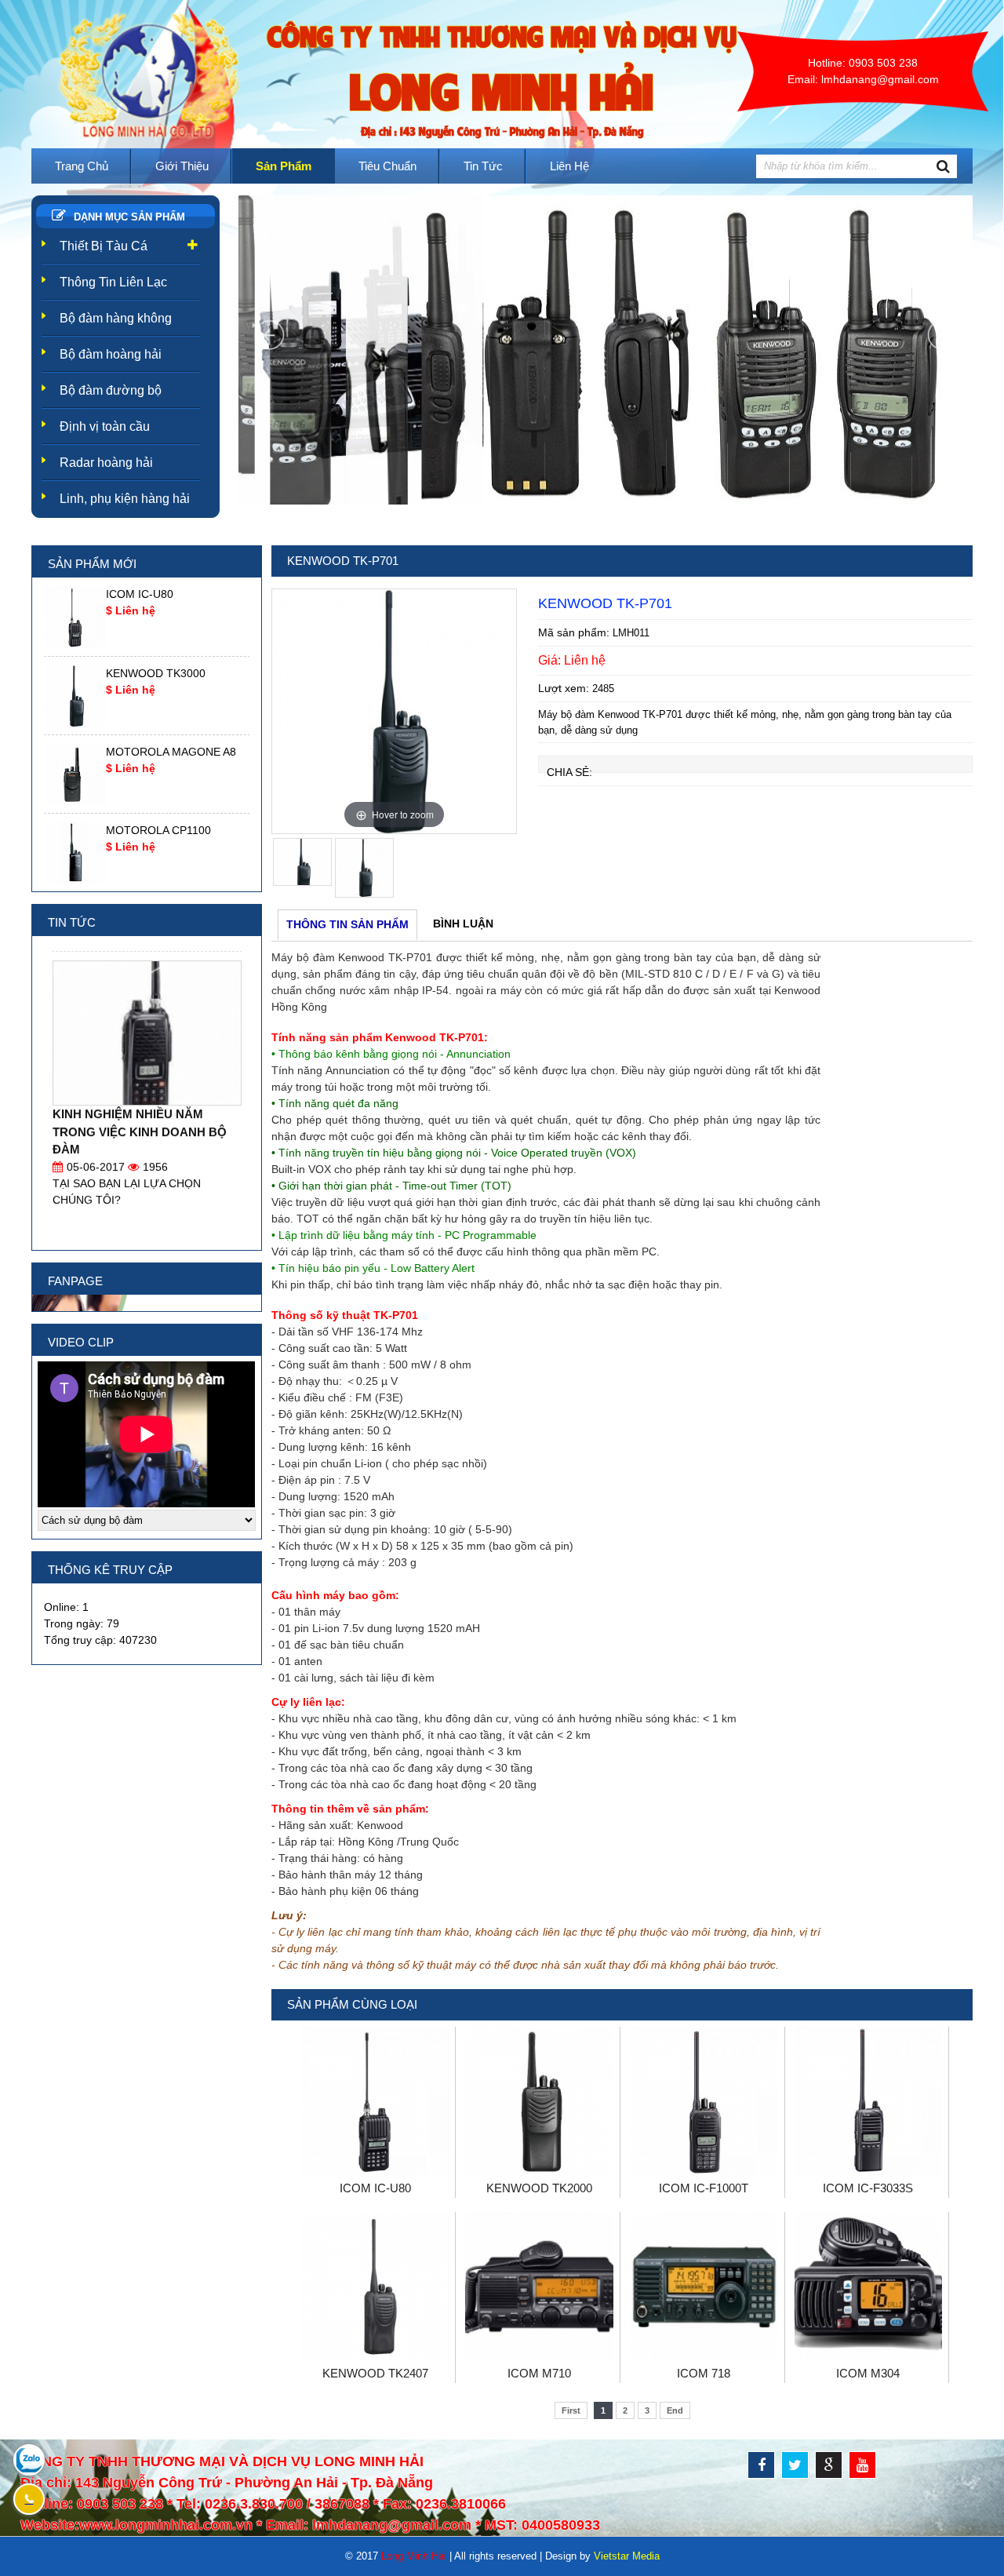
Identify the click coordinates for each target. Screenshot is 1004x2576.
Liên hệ (569, 166)
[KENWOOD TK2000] (539, 2171)
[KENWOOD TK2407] (375, 2356)
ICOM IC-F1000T (704, 2188)
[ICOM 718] (704, 2356)
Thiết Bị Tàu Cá (104, 246)
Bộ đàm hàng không (116, 318)
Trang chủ (82, 166)
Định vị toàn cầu (105, 426)
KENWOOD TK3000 (156, 673)
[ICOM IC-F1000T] (704, 2171)
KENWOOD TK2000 (539, 2188)
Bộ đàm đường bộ (111, 390)
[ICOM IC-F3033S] (869, 2171)
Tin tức (483, 166)
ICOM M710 (539, 2373)
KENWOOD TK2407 (375, 2373)
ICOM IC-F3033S (868, 2188)
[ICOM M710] (539, 2356)
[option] (394, 711)
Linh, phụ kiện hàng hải (125, 499)
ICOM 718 (704, 2373)
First (571, 2410)
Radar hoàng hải (106, 463)
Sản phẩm (284, 166)
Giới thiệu (182, 166)
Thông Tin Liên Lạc (113, 282)
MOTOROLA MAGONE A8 (171, 752)
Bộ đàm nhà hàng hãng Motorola (142, 1098)
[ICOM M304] (869, 2356)
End (675, 2410)
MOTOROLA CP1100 (158, 830)
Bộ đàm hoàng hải (111, 354)
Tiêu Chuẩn (387, 166)
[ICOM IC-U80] (375, 2171)
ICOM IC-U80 (375, 2188)
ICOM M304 (868, 2373)
